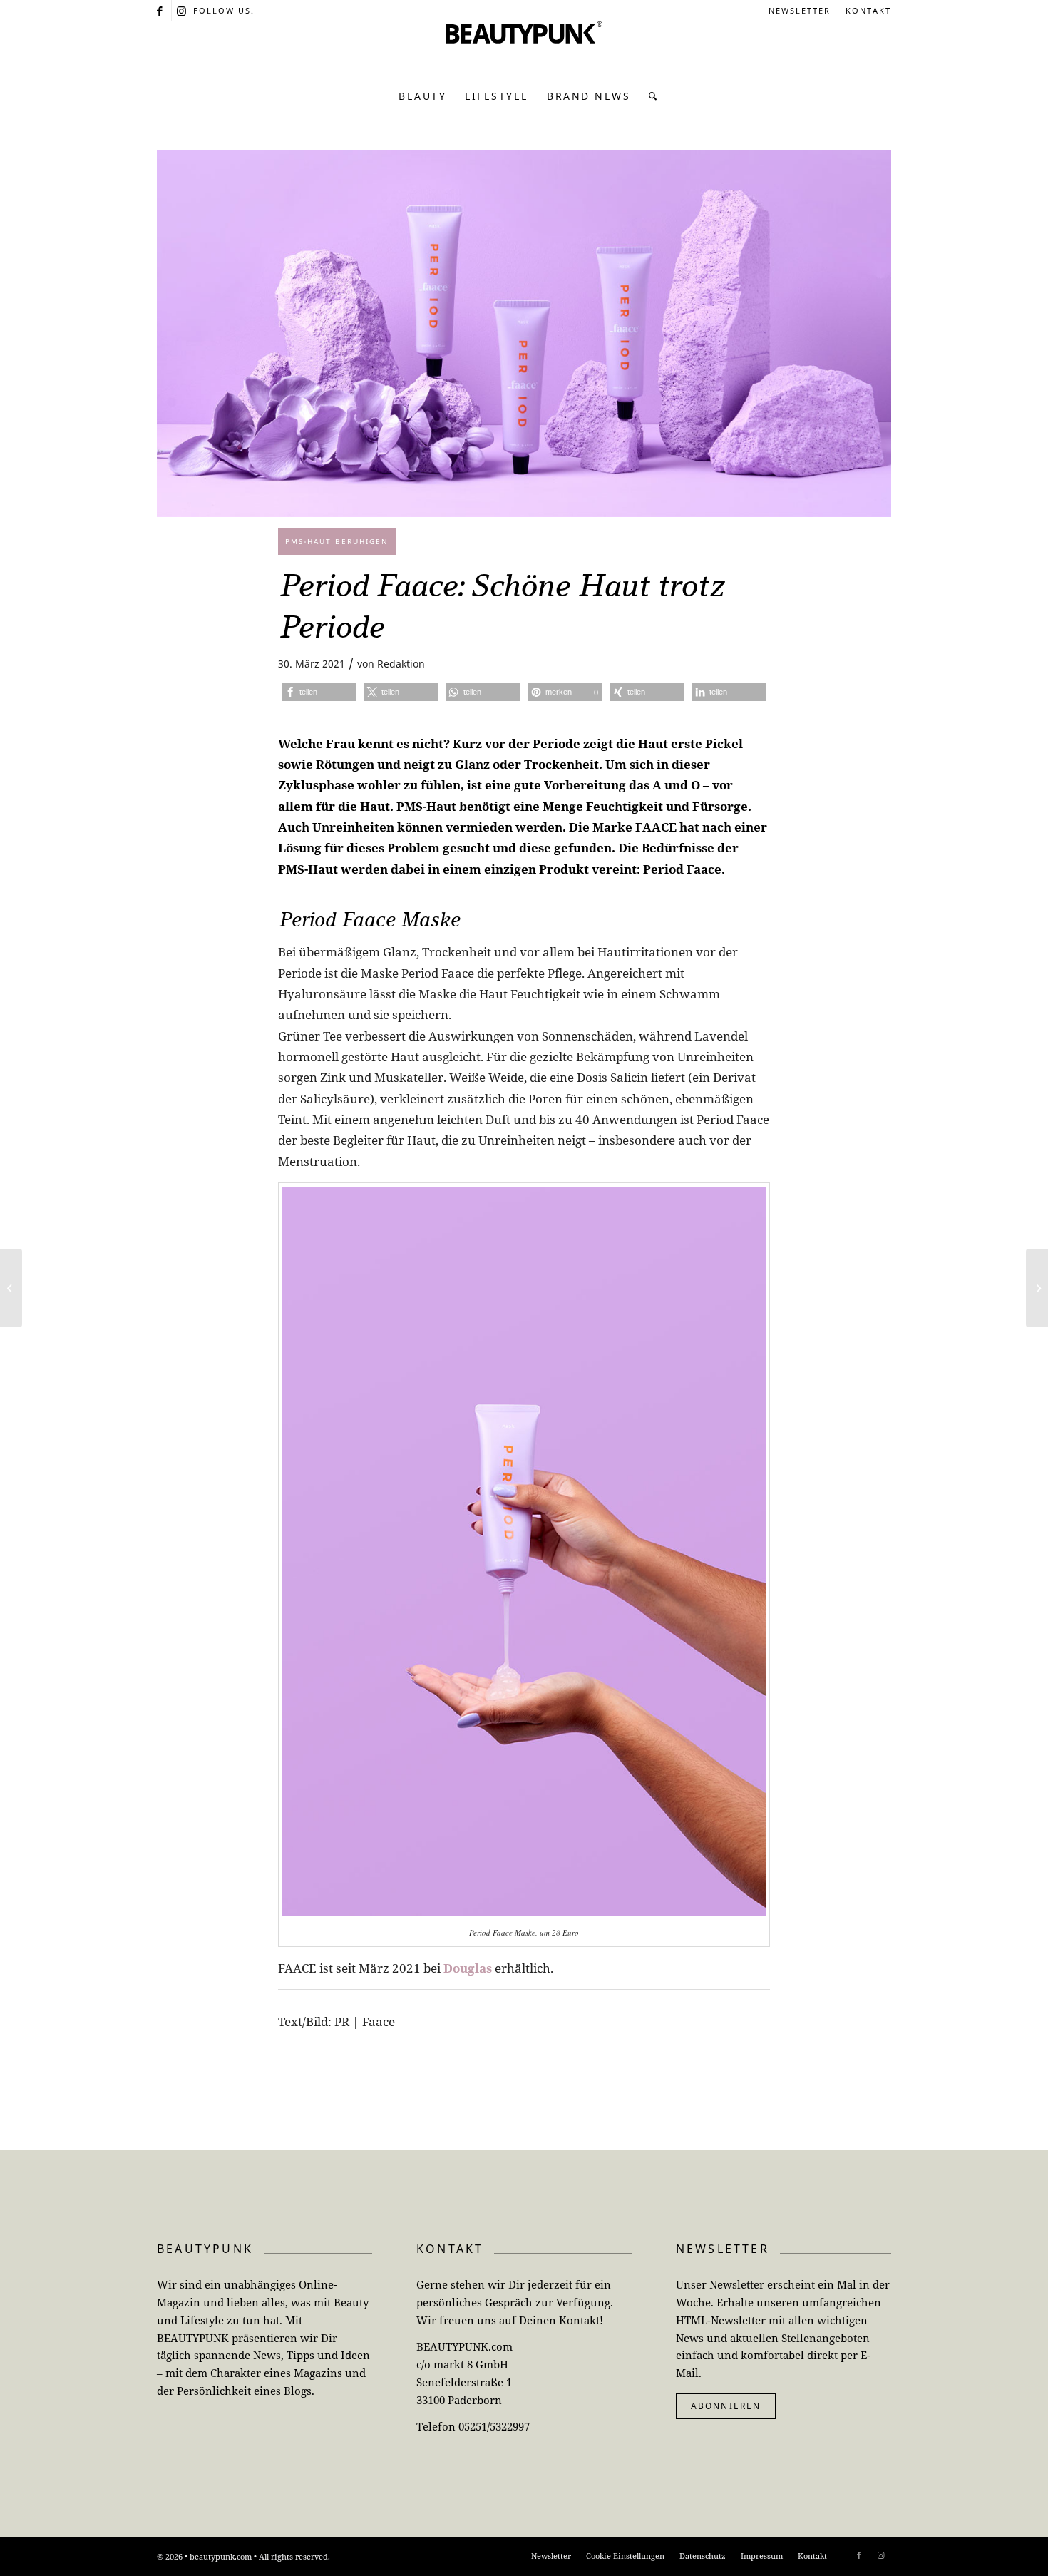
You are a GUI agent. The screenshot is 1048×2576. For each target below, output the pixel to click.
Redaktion (401, 664)
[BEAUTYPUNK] (524, 50)
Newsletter (800, 10)
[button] (319, 692)
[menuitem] (800, 11)
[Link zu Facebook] (161, 11)
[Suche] (649, 96)
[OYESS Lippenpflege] (1037, 1288)
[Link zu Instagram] (183, 11)
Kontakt (868, 10)
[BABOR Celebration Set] (11, 1288)
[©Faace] (524, 333)
